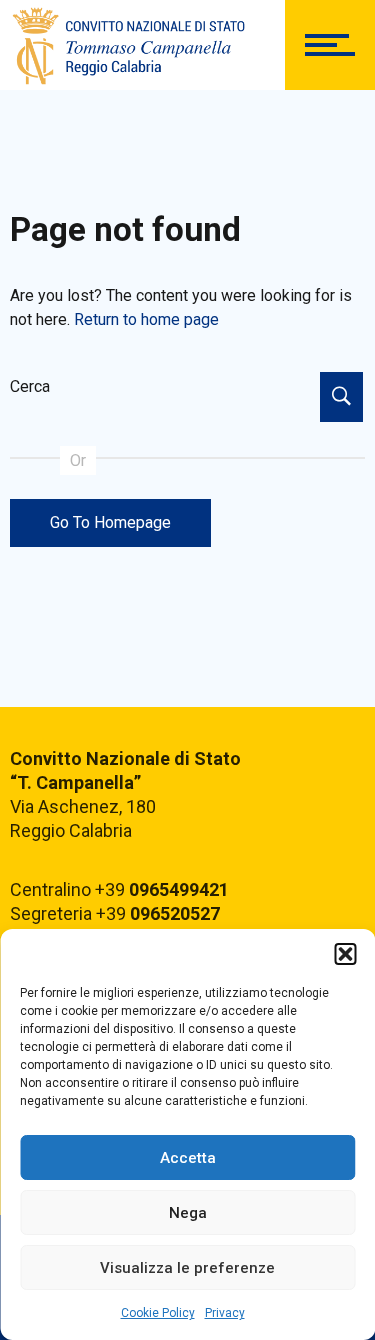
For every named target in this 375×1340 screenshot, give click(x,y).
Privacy (225, 1313)
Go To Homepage (110, 522)
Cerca (30, 386)
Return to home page (146, 319)
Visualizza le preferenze (187, 1268)
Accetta (188, 1158)
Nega (188, 1213)
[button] (345, 954)
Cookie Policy (158, 1313)
